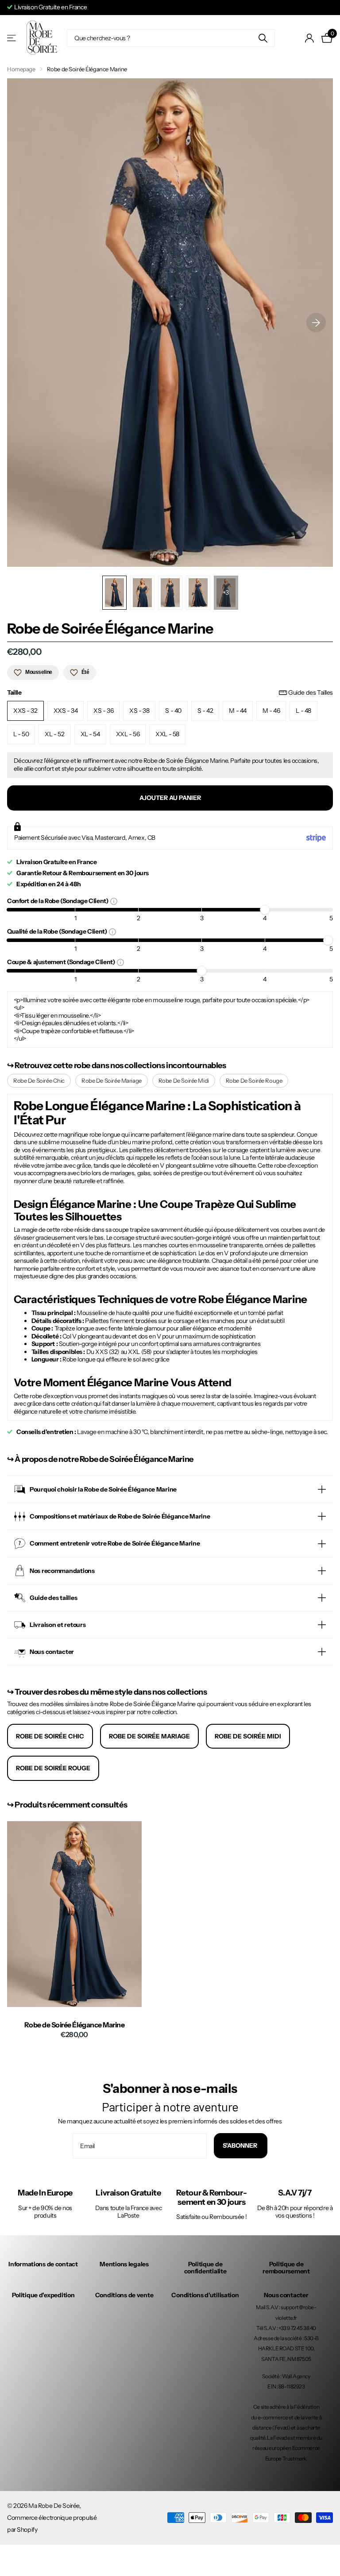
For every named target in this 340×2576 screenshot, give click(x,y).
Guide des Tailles (311, 693)
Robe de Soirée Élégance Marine (75, 2025)
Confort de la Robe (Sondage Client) (59, 901)
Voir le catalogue (12, 38)
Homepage (21, 69)
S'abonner (241, 2145)
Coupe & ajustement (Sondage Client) (62, 962)
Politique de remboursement (286, 2268)
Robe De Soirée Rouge (254, 1080)
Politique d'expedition (43, 2295)
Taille (170, 693)
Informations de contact (43, 2264)
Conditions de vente (124, 2295)
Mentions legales (124, 2264)
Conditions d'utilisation (205, 2295)
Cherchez (263, 38)
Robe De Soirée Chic (39, 1080)
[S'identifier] (310, 38)
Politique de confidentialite (205, 2268)
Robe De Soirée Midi (184, 1080)
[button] (316, 323)
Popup (114, 901)
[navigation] (114, 593)
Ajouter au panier (170, 798)
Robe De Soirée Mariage (112, 1080)
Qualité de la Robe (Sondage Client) (58, 931)
